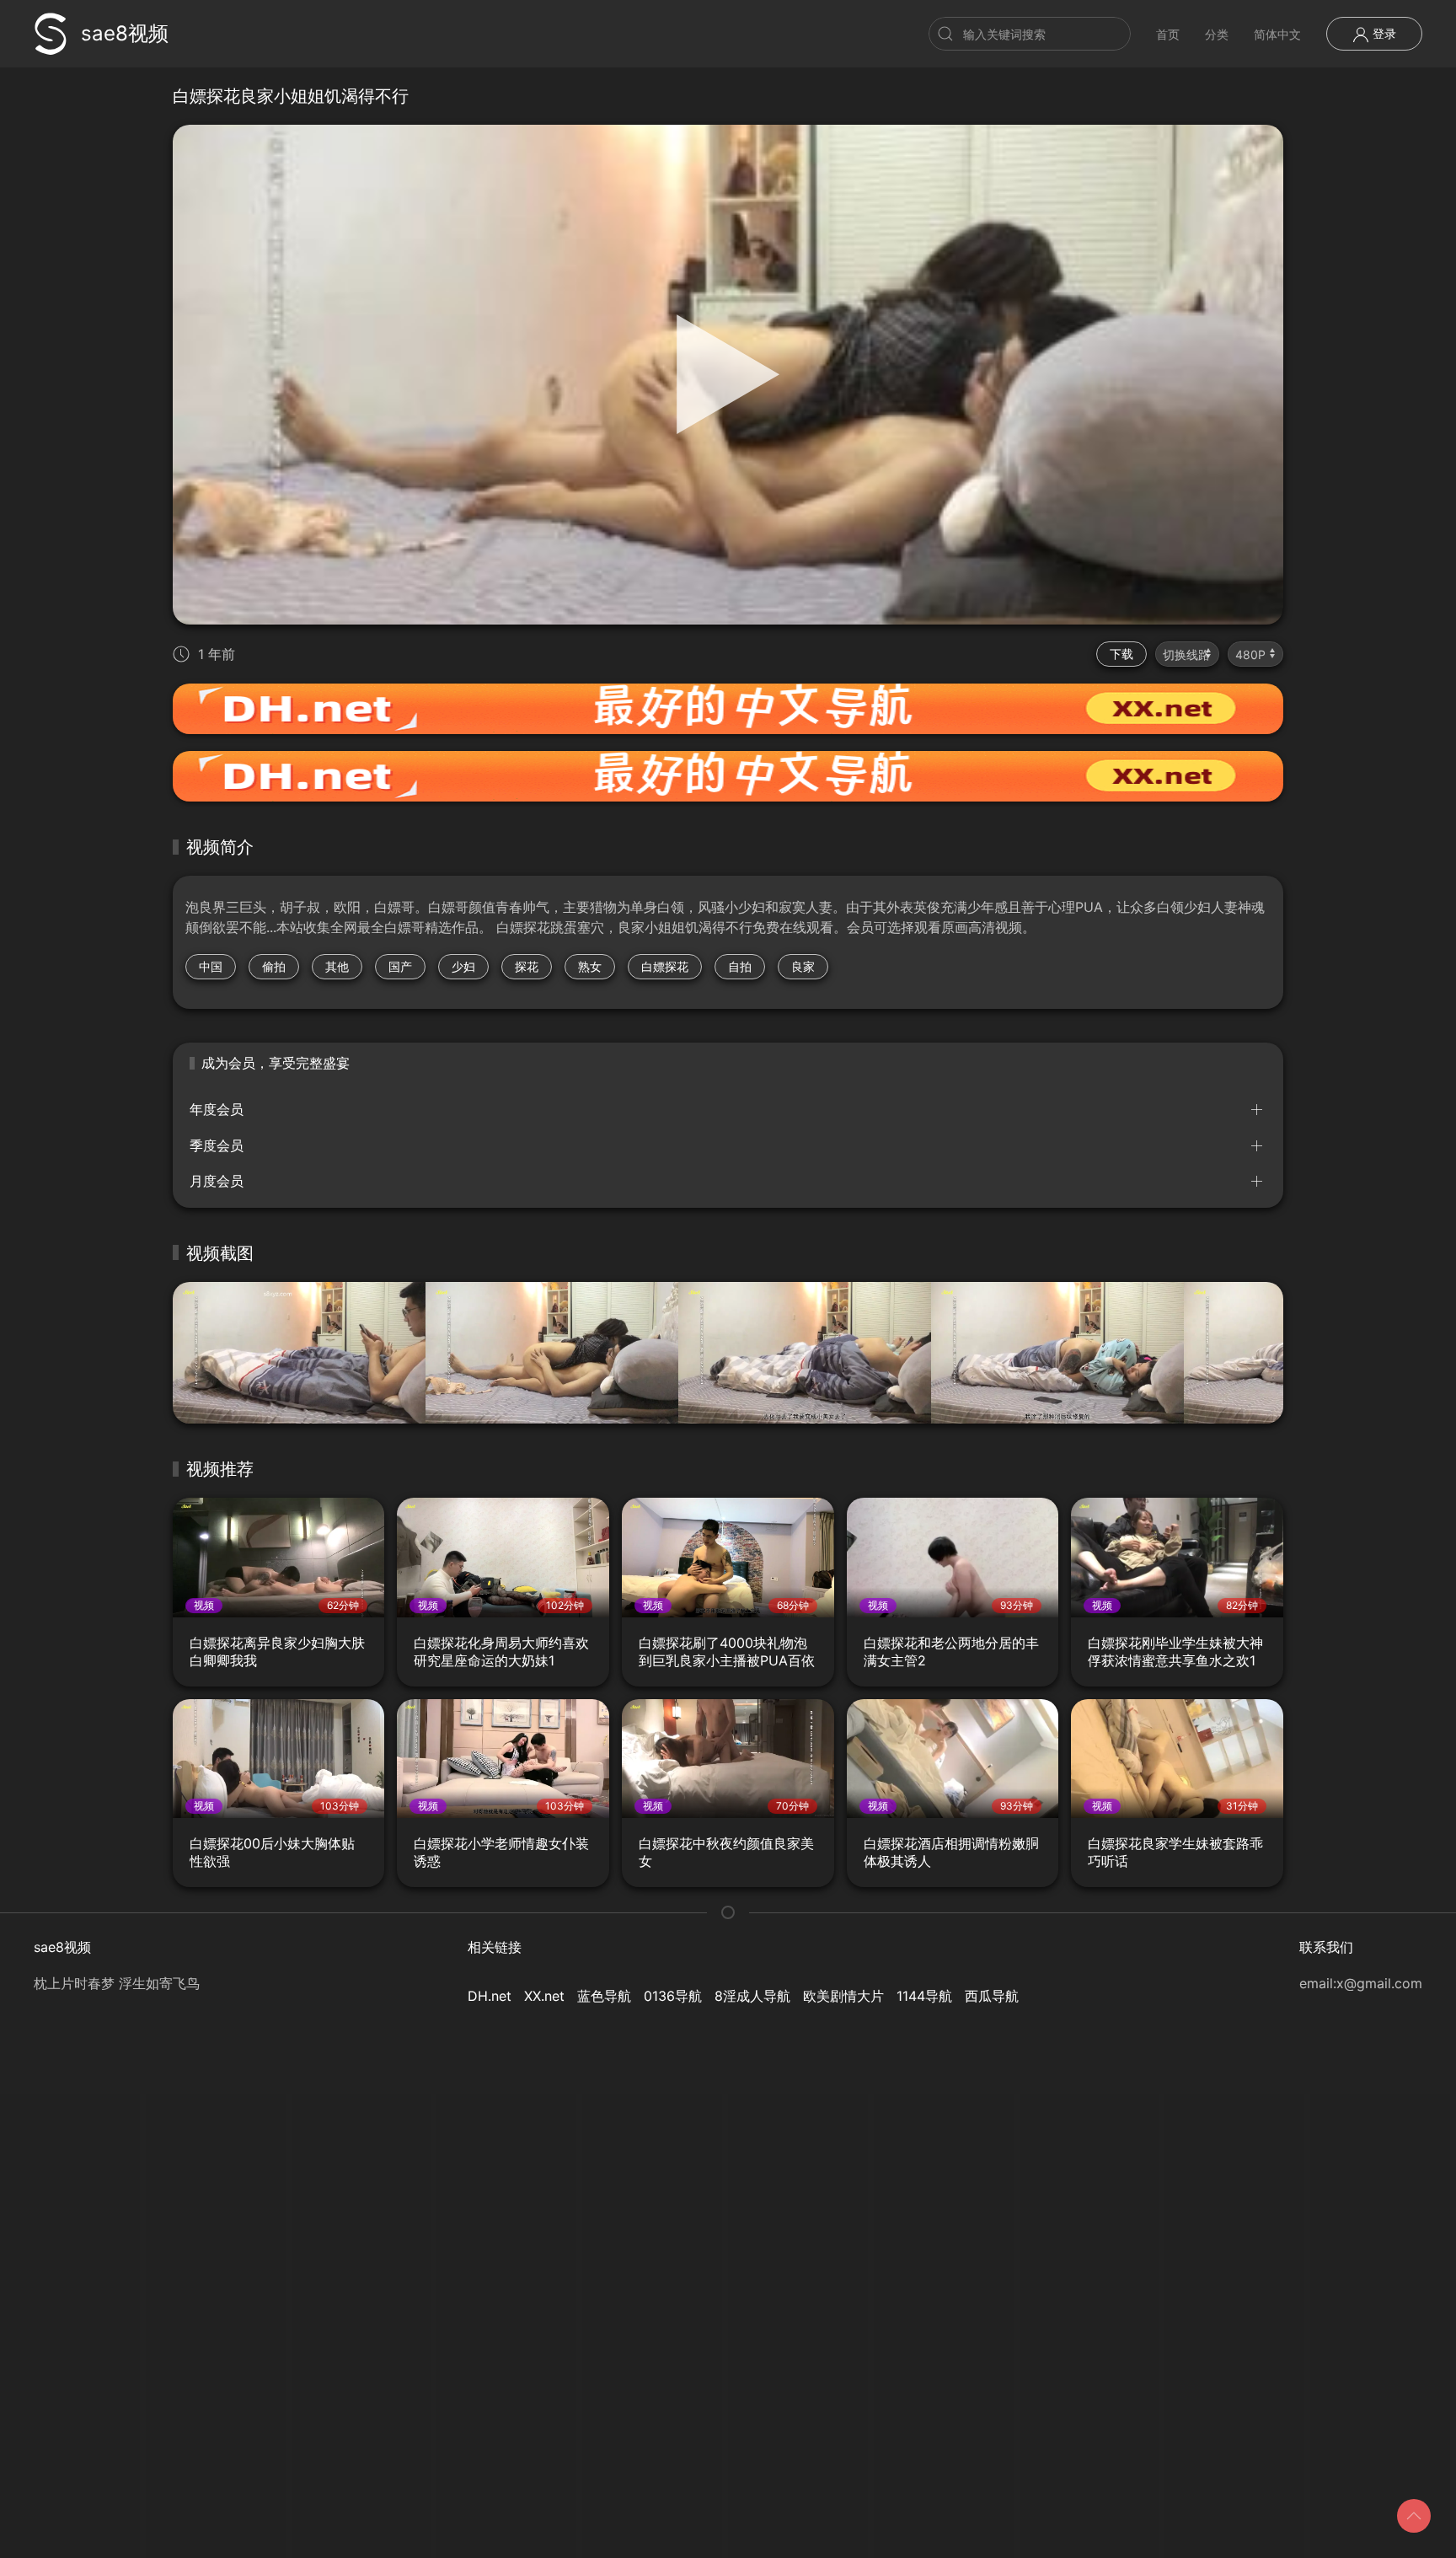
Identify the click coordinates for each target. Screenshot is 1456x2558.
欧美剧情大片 (843, 1996)
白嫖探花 (665, 966)
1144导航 (924, 1996)
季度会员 (217, 1145)
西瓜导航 (992, 1996)
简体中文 (1277, 34)
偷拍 (274, 966)
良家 (803, 966)
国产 (400, 966)
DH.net (490, 1996)
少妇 (463, 966)
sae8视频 (125, 33)
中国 (211, 966)
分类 (1217, 34)
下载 (1121, 654)
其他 (337, 966)
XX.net (544, 1996)
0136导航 (673, 1996)
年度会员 (217, 1109)
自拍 (740, 966)
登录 (1383, 33)
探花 (527, 966)
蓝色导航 (604, 1996)
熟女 (590, 966)
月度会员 (217, 1181)
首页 (1168, 34)
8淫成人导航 (752, 1996)
